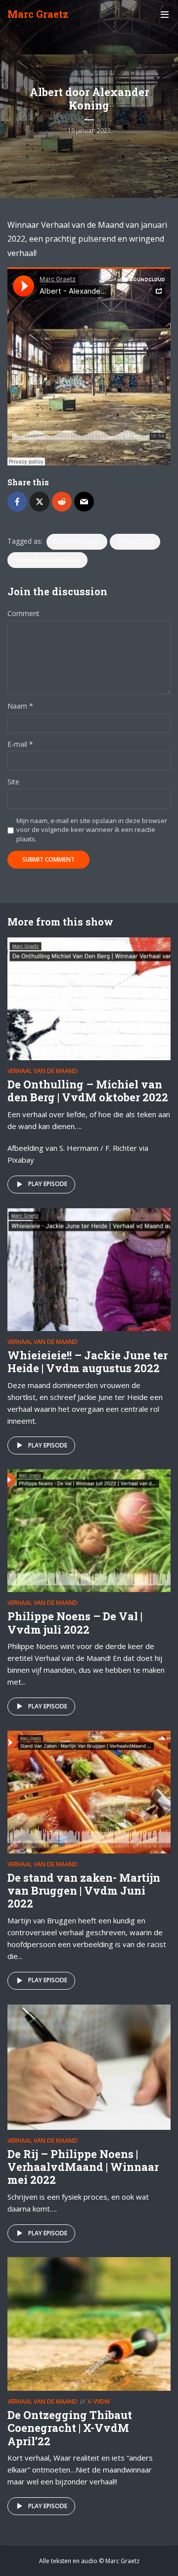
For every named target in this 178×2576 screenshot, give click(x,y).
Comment (23, 614)
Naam (20, 706)
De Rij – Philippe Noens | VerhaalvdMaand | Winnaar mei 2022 (83, 2167)
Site (13, 782)
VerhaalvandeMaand (47, 560)
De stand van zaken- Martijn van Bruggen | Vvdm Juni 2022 (84, 1891)
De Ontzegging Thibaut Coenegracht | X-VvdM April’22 (70, 2428)
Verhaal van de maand (43, 1071)
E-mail (20, 745)
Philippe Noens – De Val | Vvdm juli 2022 (75, 1623)
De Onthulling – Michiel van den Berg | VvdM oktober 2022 (88, 1091)
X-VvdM (99, 2401)
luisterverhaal (77, 541)
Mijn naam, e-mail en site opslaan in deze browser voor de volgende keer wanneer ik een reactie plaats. (92, 829)
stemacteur (135, 541)
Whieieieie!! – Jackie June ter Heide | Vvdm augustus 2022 (88, 1362)
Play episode (48, 1184)
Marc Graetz (38, 14)
